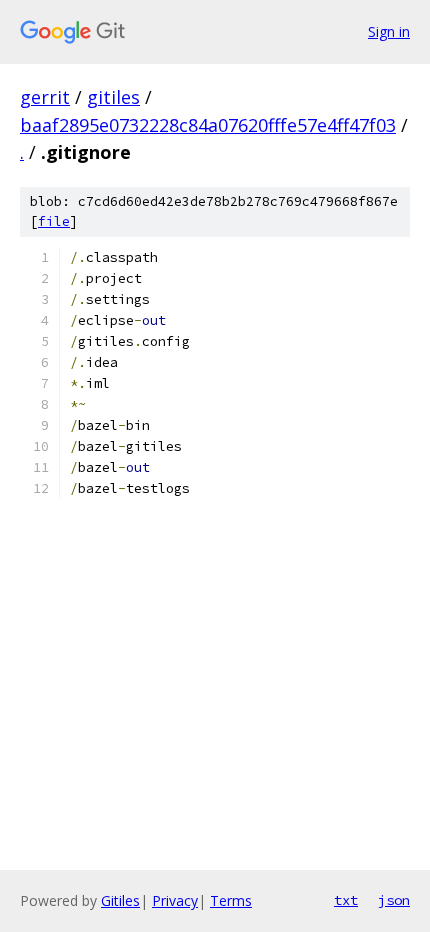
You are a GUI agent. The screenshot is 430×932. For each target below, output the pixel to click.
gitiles (113, 97)
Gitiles (120, 900)
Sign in (389, 31)
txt (346, 900)
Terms (231, 900)
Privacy (175, 900)
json (394, 900)
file (54, 221)
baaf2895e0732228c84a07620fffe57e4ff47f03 (208, 125)
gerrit (45, 97)
